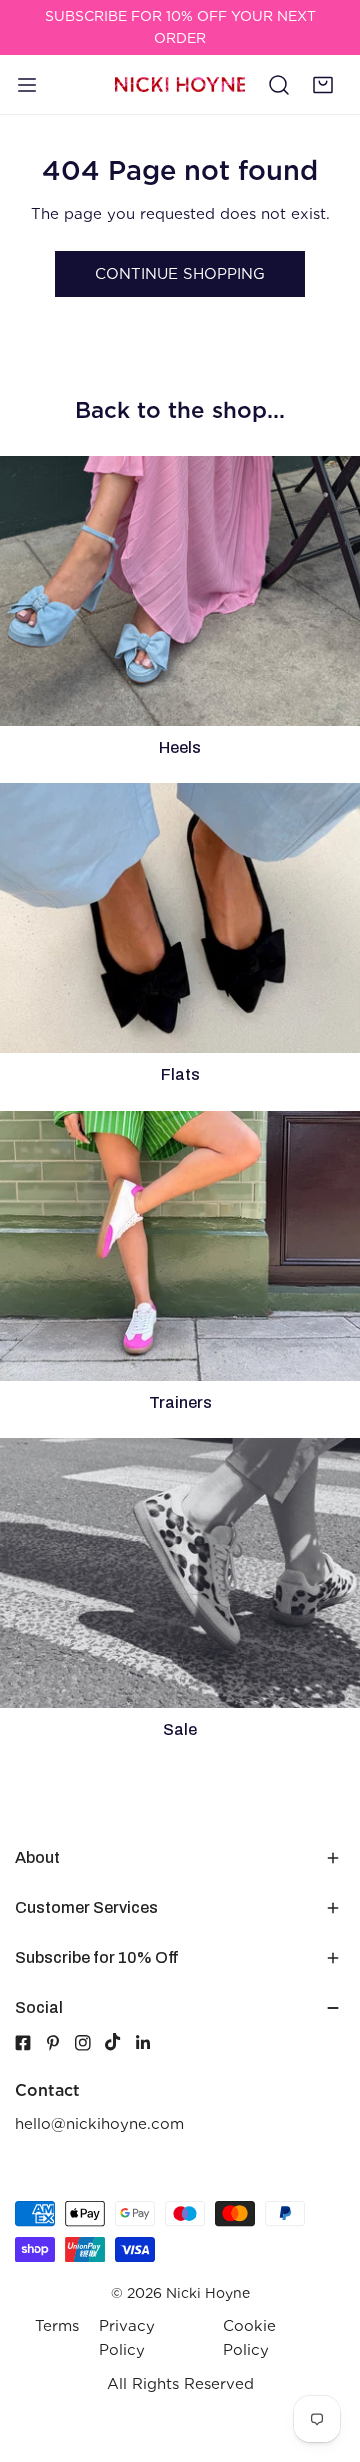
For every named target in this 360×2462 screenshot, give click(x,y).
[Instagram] (90, 2043)
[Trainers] (180, 1246)
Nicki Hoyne (208, 2293)
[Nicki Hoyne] (180, 84)
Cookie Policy (249, 2338)
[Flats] (180, 918)
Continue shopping (180, 274)
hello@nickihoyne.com (99, 2124)
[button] (323, 84)
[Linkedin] (150, 2043)
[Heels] (180, 591)
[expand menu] (27, 84)
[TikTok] (120, 2042)
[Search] (279, 84)
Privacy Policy (127, 2338)
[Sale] (180, 1573)
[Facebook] (23, 2043)
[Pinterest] (60, 2043)
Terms (57, 2326)
